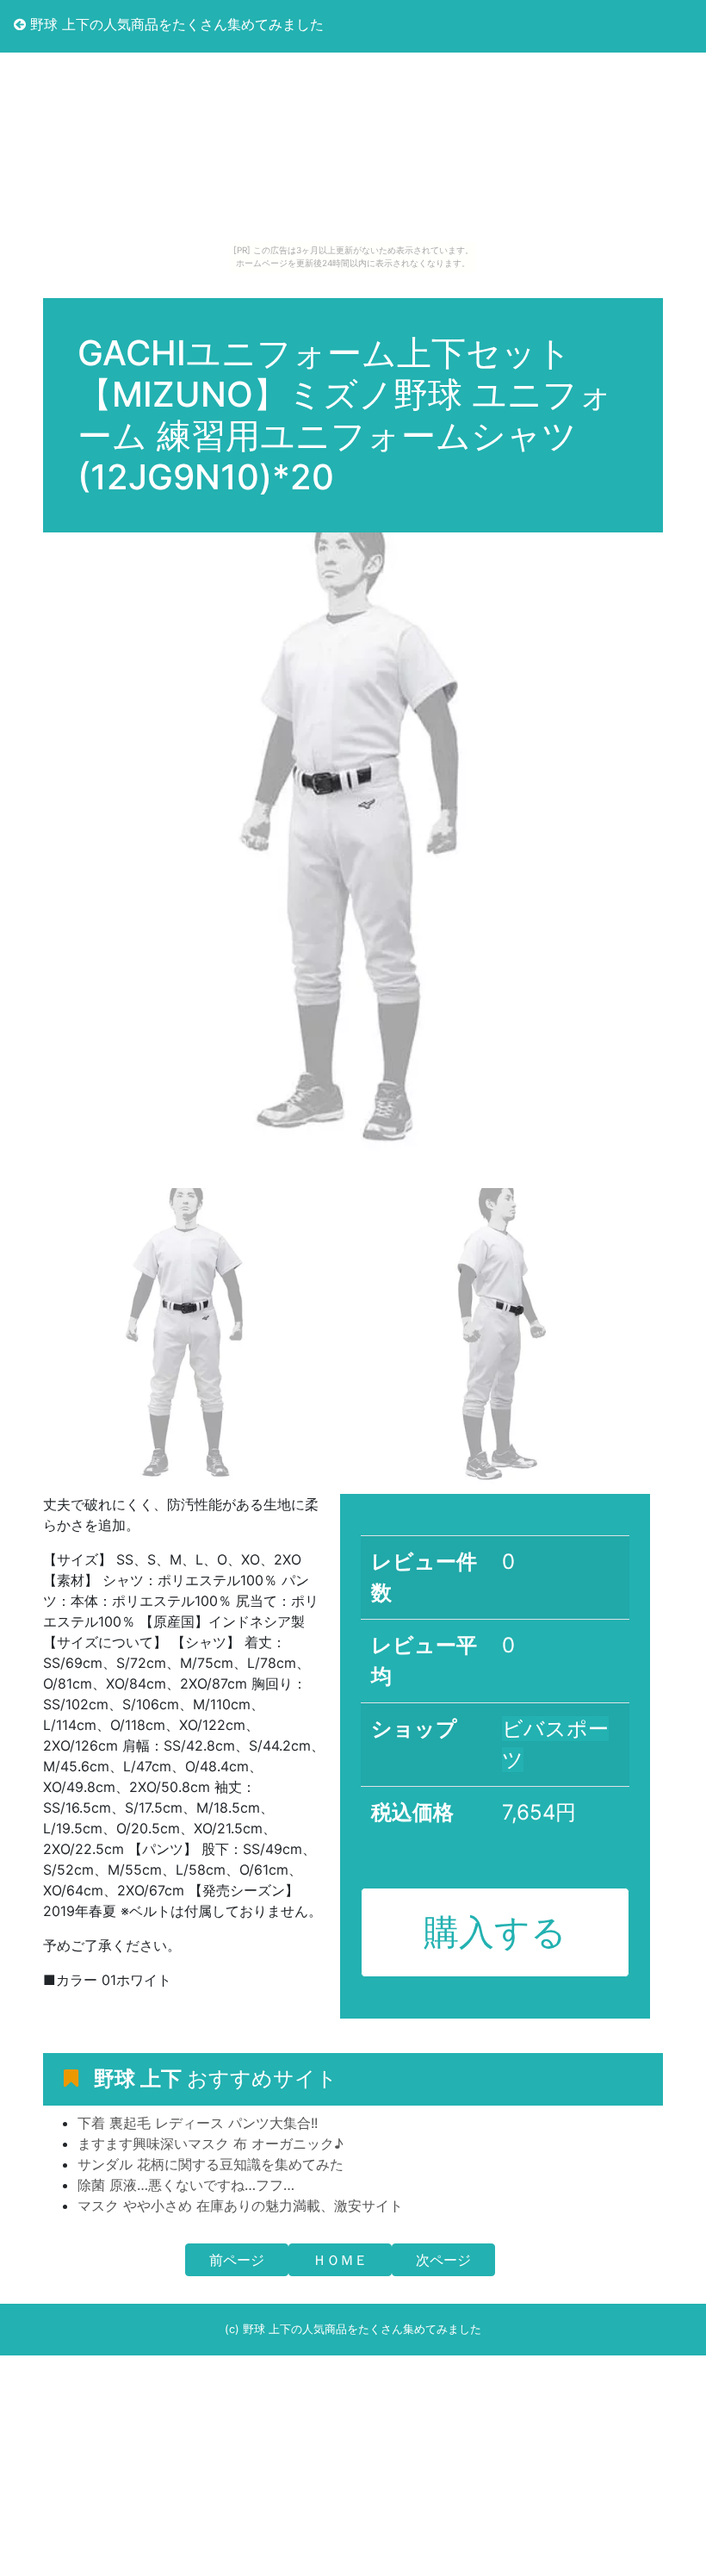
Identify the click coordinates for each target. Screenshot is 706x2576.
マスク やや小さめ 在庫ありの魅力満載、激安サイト (240, 2206)
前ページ (237, 2260)
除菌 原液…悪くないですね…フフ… (186, 2185)
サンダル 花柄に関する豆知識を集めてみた (211, 2164)
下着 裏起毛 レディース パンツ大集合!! (198, 2123)
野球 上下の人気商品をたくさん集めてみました (175, 24)
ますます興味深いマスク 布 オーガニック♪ (211, 2144)
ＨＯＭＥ (340, 2260)
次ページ (443, 2260)
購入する (495, 1932)
